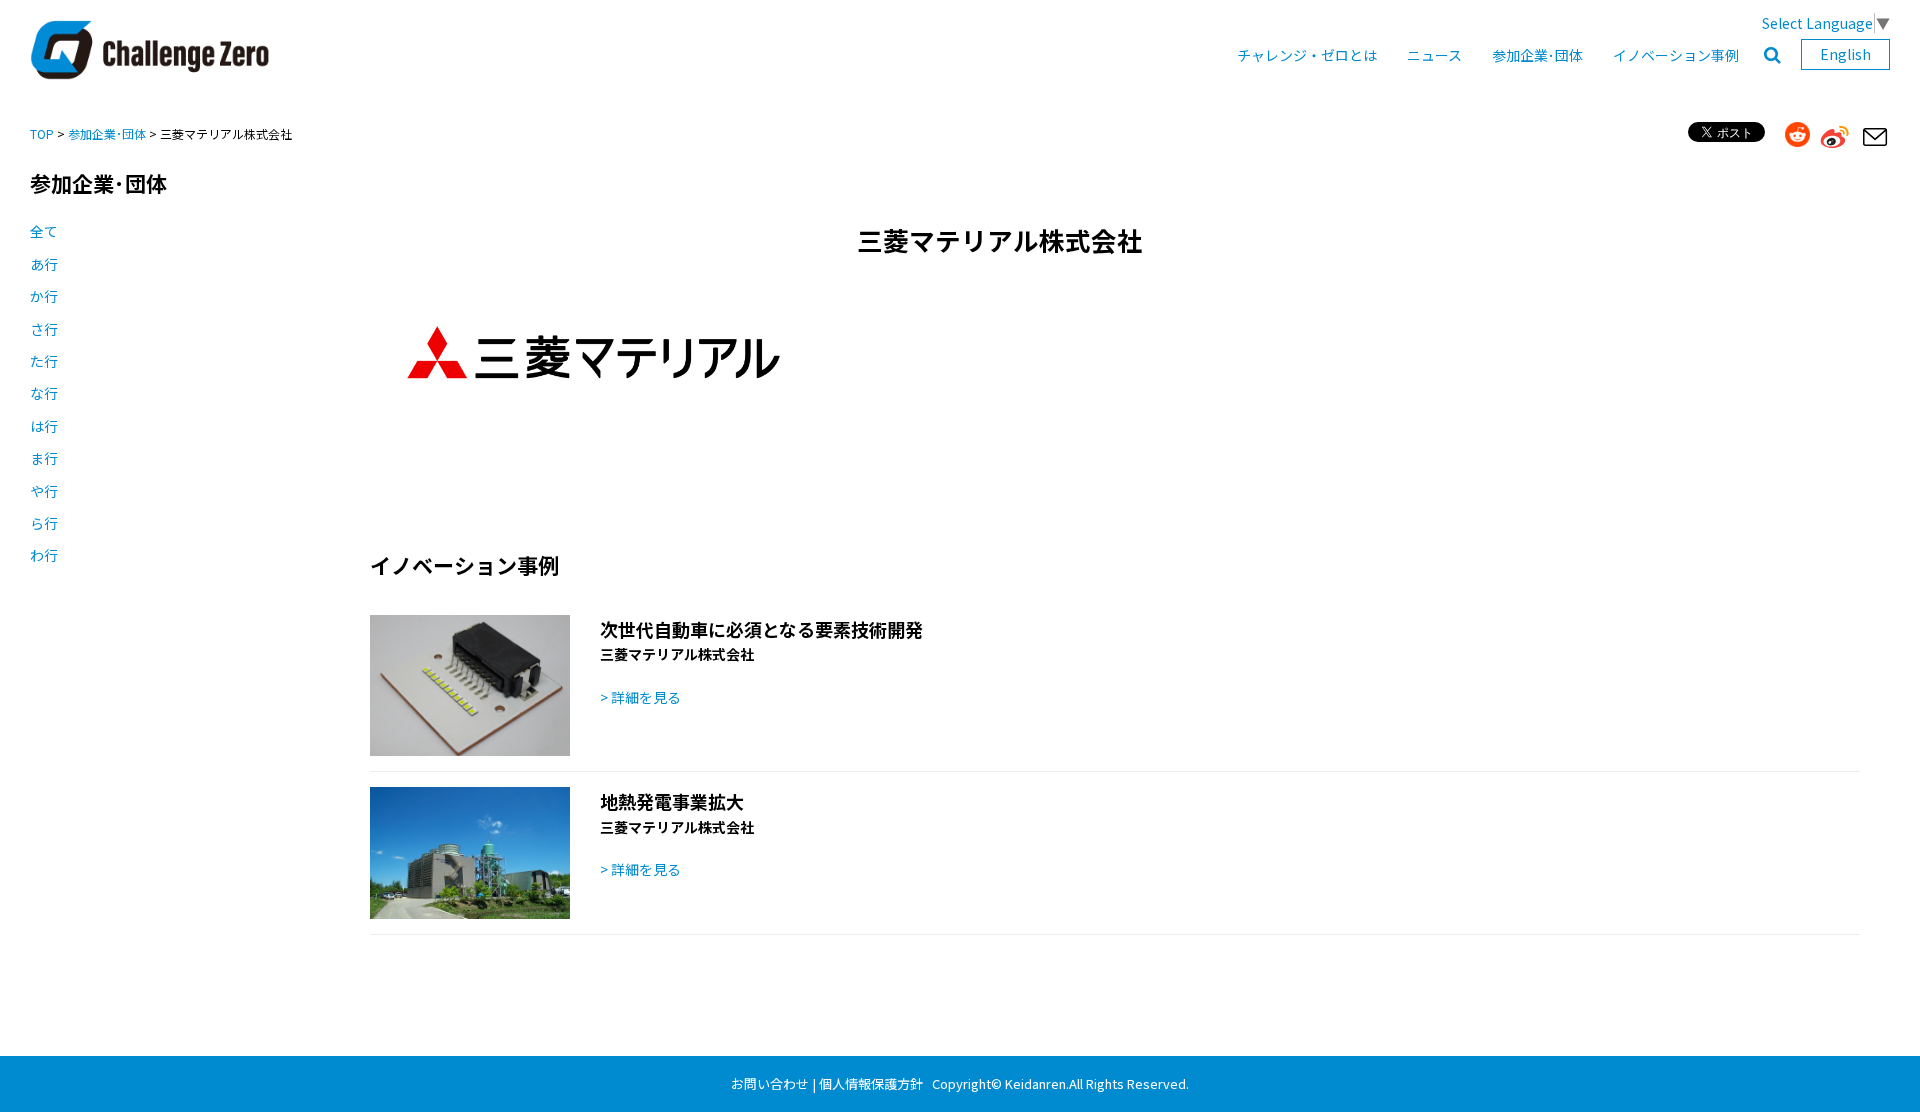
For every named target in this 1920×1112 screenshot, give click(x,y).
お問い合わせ (770, 1083)
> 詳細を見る (640, 697)
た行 (44, 361)
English (1845, 54)
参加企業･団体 (1537, 55)
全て (44, 231)
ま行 (44, 458)
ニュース (1434, 55)
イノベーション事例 (1676, 55)
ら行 (44, 523)
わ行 (44, 555)
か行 (44, 296)
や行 (44, 491)
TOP (42, 133)
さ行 (44, 329)
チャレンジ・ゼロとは (1307, 55)
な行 (44, 393)
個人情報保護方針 (871, 1083)
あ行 (44, 264)
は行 (44, 426)
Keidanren (1035, 1083)
